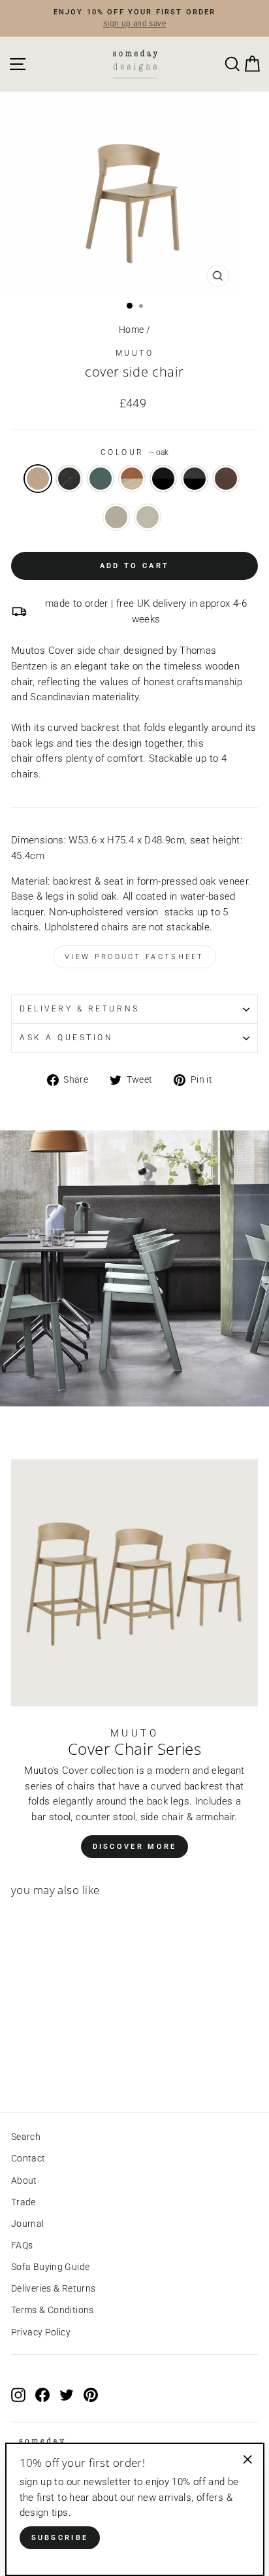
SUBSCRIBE (60, 2538)
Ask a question (66, 1038)
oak (38, 479)
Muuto (135, 353)
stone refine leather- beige (148, 517)
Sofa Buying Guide (50, 2267)
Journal (28, 2224)
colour (135, 452)
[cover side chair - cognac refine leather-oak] (64, 2066)
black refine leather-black (163, 479)
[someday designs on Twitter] (67, 2395)
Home (131, 330)
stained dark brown (226, 479)
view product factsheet (134, 957)
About (24, 2180)
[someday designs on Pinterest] (91, 2395)
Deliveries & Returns (53, 2288)
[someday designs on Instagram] (18, 2395)
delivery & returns (80, 1009)
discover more (135, 1847)
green (101, 479)
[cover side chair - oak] (19, 2066)
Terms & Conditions (53, 2310)
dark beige (116, 517)
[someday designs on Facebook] (42, 2395)
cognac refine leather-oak (132, 479)
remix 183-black (195, 479)
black (69, 479)
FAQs (22, 2245)
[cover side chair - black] (34, 2066)
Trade (24, 2202)
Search (26, 2137)
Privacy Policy (41, 2332)
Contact (28, 2158)
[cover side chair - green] (49, 2066)
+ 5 (76, 2066)
